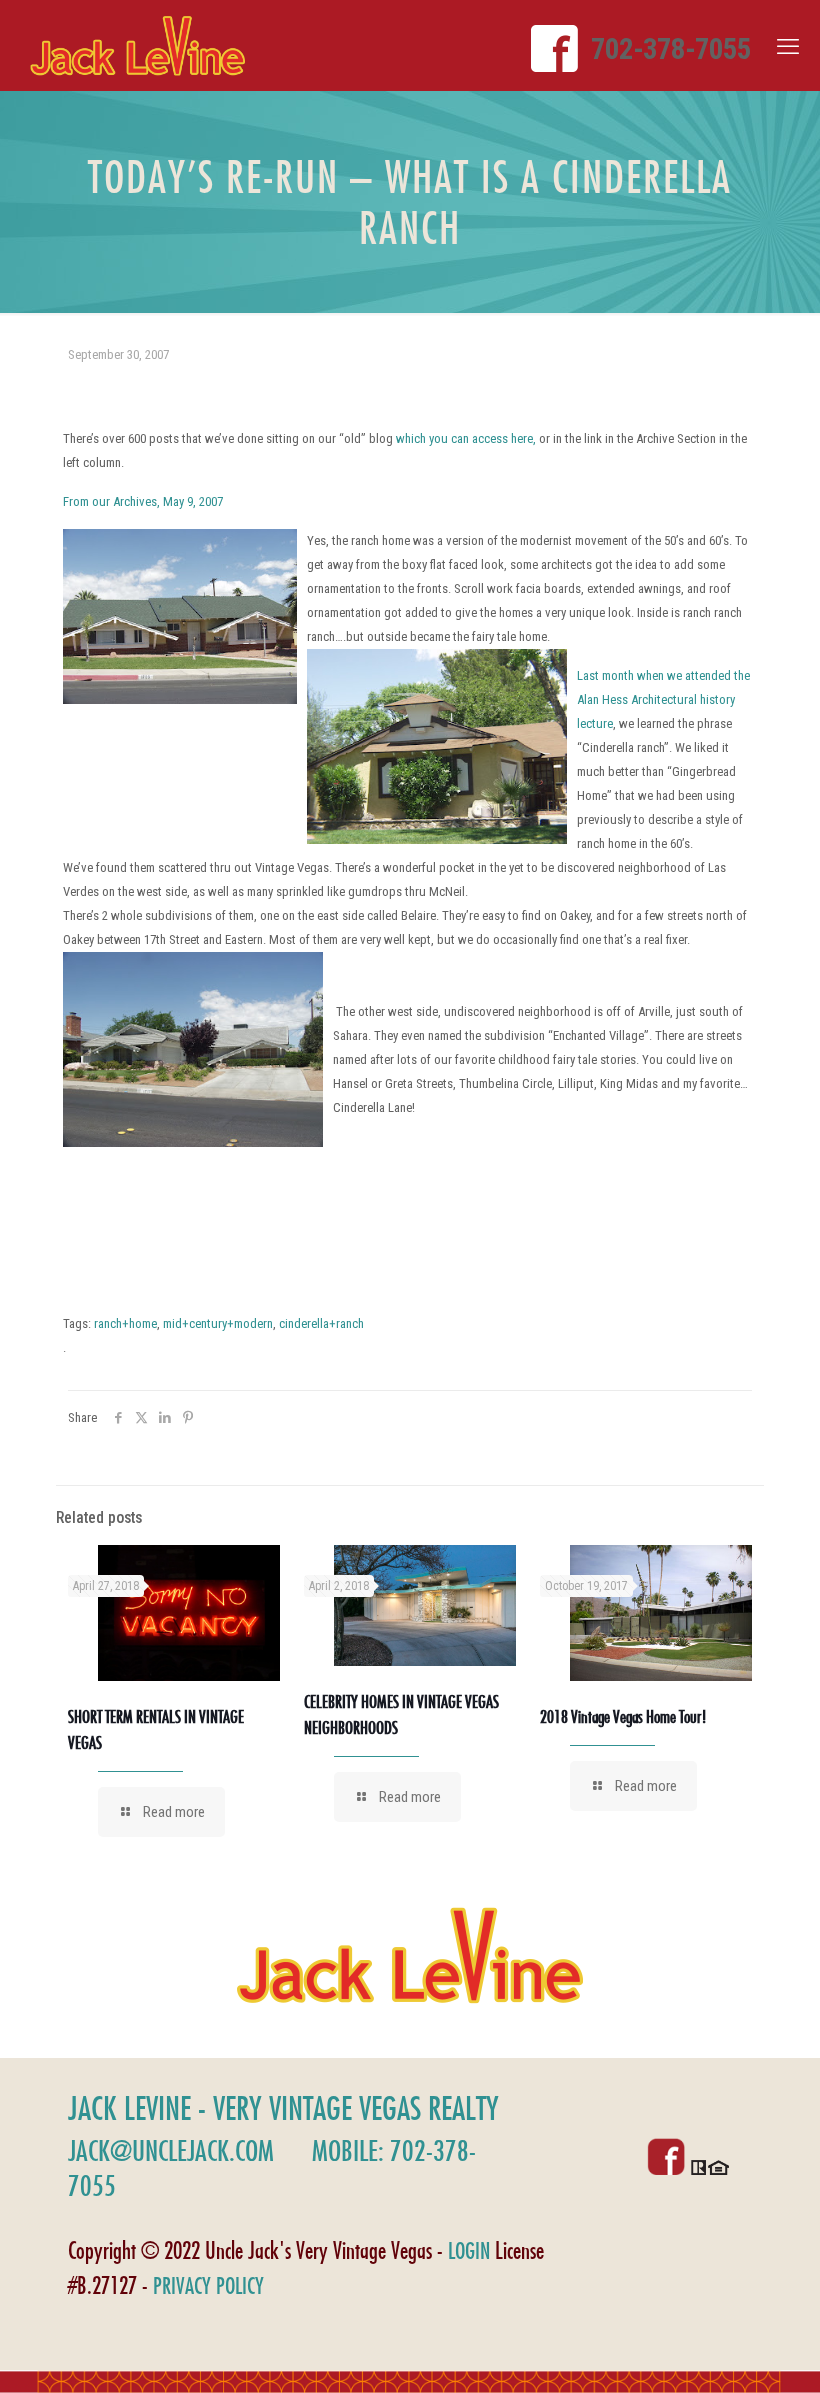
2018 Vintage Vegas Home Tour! (623, 1716)
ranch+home (125, 1323)
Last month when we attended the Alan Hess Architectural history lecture (663, 699)
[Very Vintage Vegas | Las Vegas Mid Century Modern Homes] (137, 45)
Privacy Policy (208, 2285)
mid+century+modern (218, 1323)
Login (469, 2250)
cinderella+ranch (321, 1323)
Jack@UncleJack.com (171, 2150)
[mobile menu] (788, 47)
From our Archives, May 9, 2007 (143, 501)
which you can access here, (466, 438)
